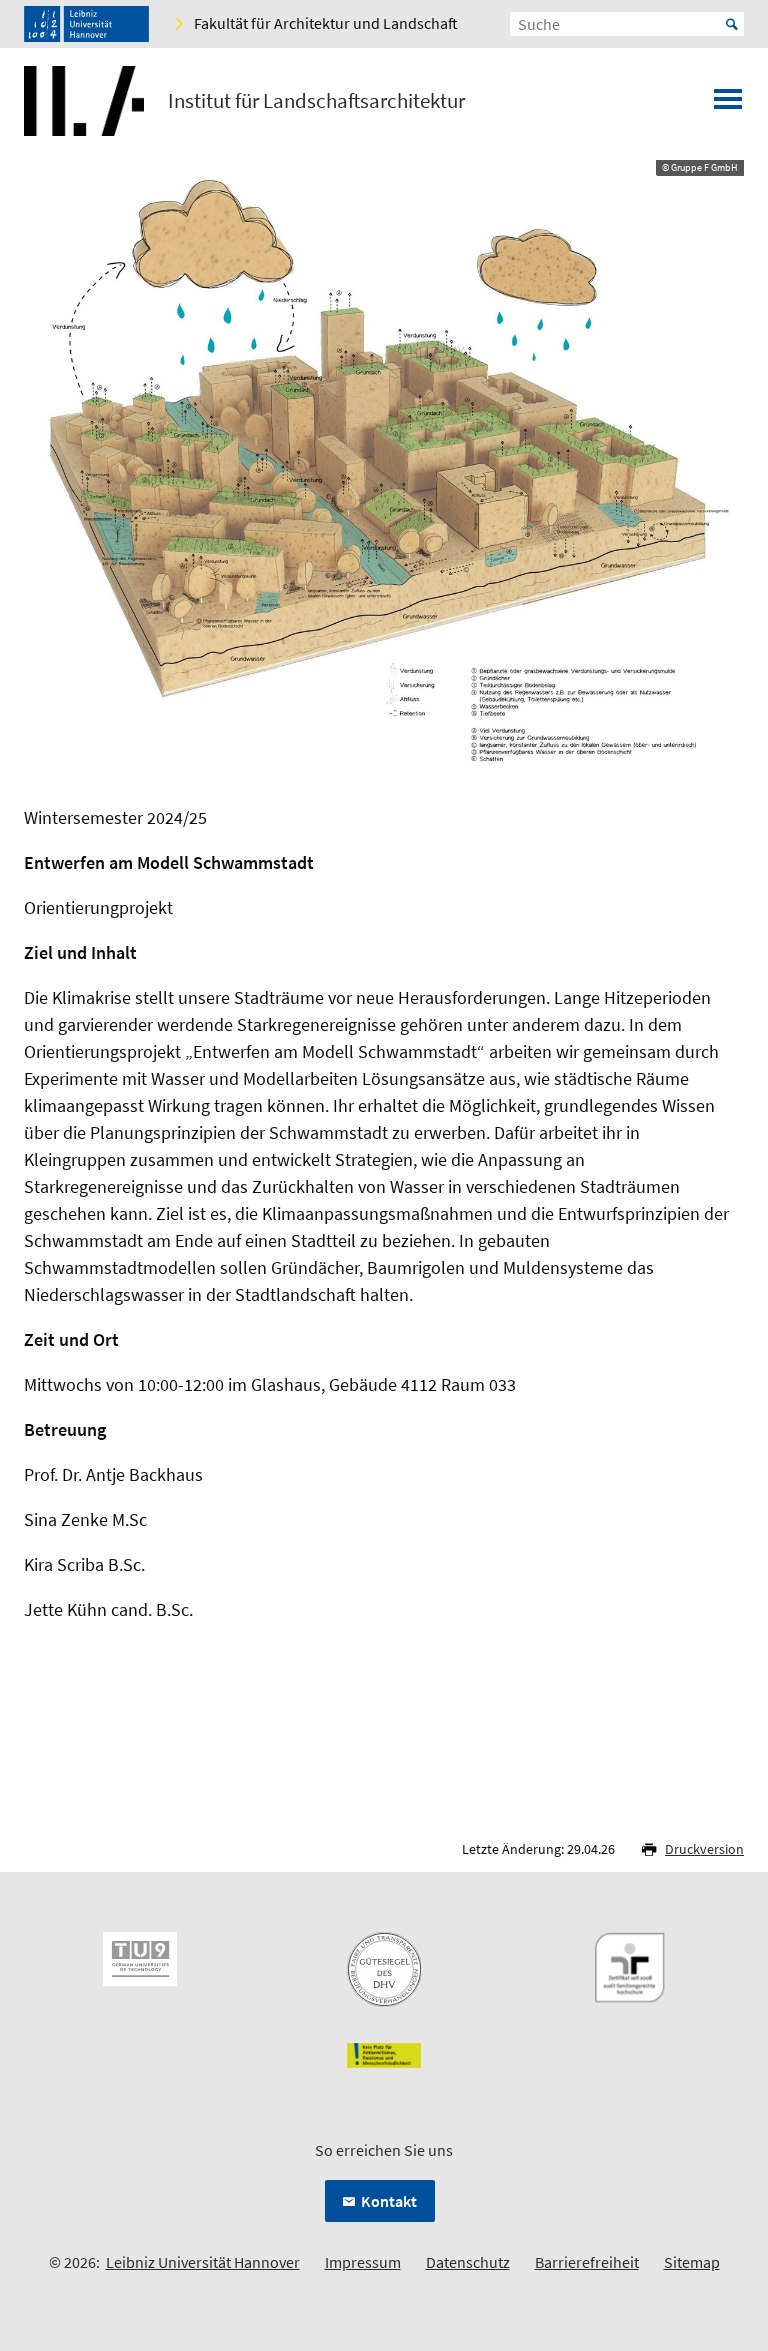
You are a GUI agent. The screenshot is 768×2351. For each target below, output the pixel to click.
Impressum (363, 2262)
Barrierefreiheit (587, 2262)
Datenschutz (468, 2262)
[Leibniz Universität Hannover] (86, 24)
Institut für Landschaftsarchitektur (316, 101)
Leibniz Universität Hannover (203, 2262)
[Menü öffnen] (728, 105)
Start (732, 24)
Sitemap (692, 2262)
